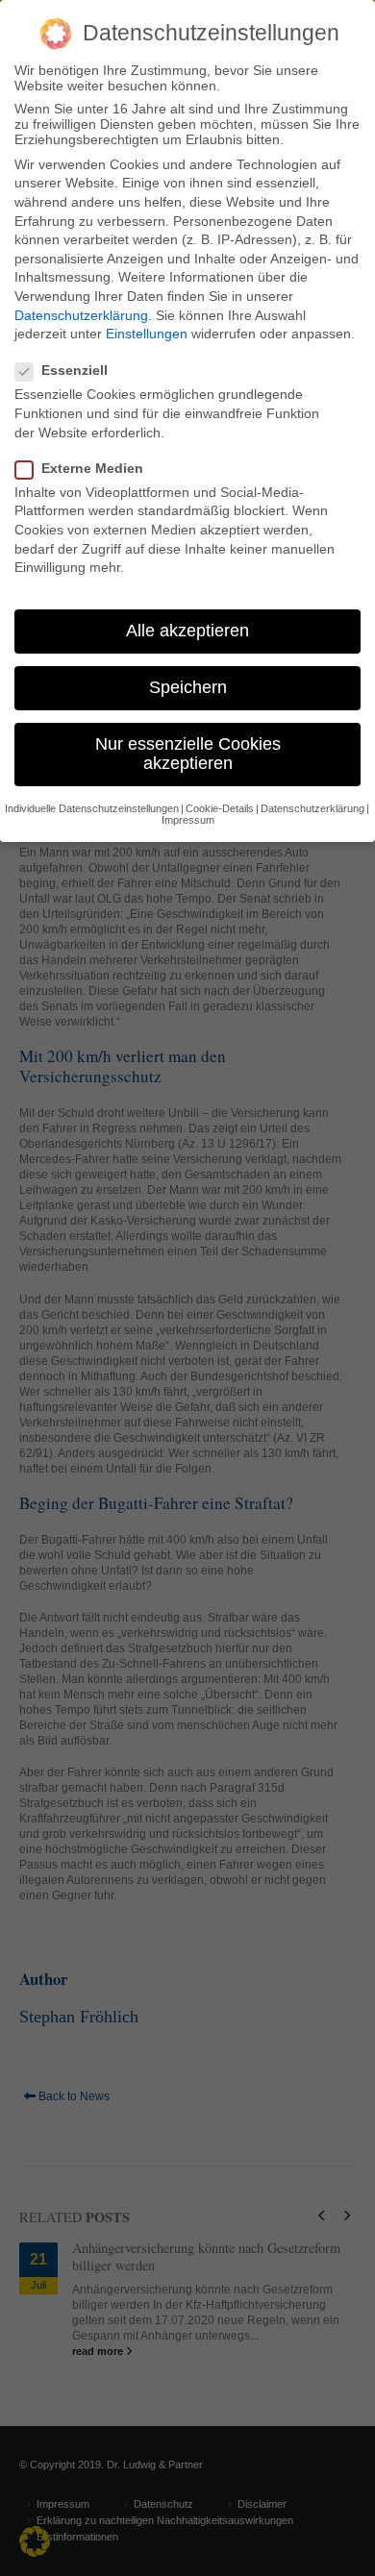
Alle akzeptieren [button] (187, 631)
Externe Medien (92, 468)
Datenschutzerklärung (81, 315)
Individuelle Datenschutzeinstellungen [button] (92, 808)
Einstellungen (147, 334)
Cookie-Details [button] (220, 808)
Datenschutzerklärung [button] (312, 808)
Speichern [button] (188, 687)
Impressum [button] (188, 820)
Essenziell (75, 370)
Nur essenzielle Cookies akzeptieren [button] (188, 754)
